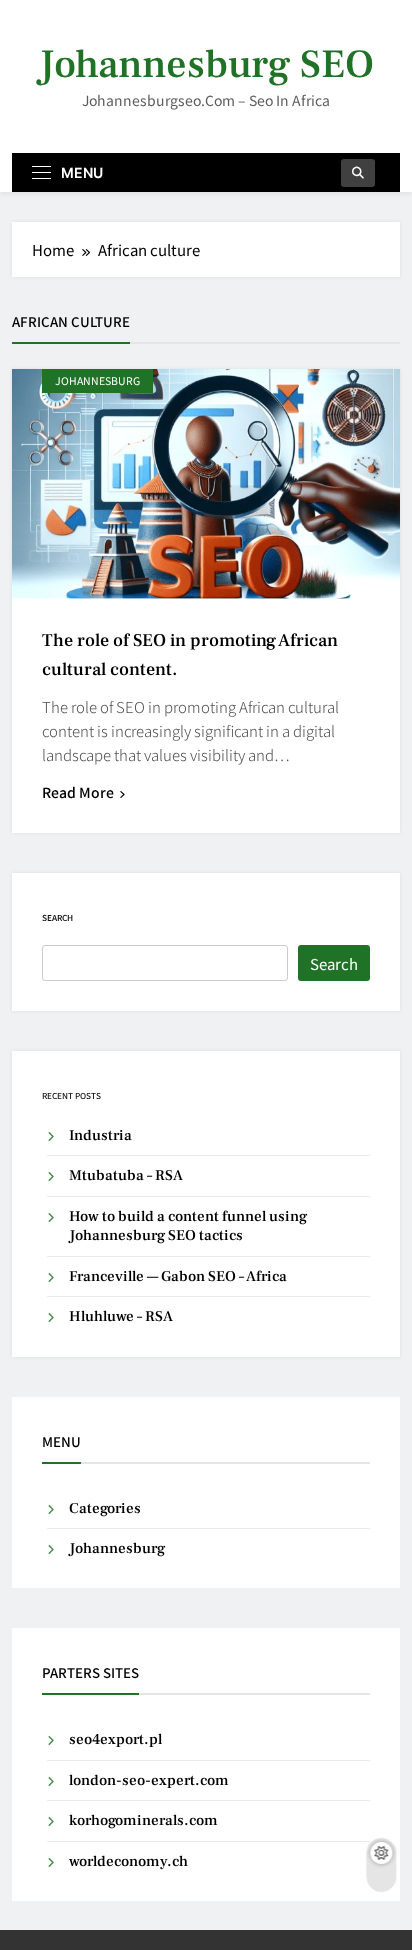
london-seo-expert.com (149, 1780)
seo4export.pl (115, 1739)
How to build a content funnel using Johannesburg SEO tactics (188, 1226)
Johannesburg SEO (206, 64)
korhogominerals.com (143, 1820)
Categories (105, 1508)
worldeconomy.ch (128, 1861)
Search (57, 917)
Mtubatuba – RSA (126, 1175)
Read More (78, 792)
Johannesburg (97, 380)
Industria (100, 1135)
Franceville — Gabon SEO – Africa (178, 1276)
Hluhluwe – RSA (121, 1316)
